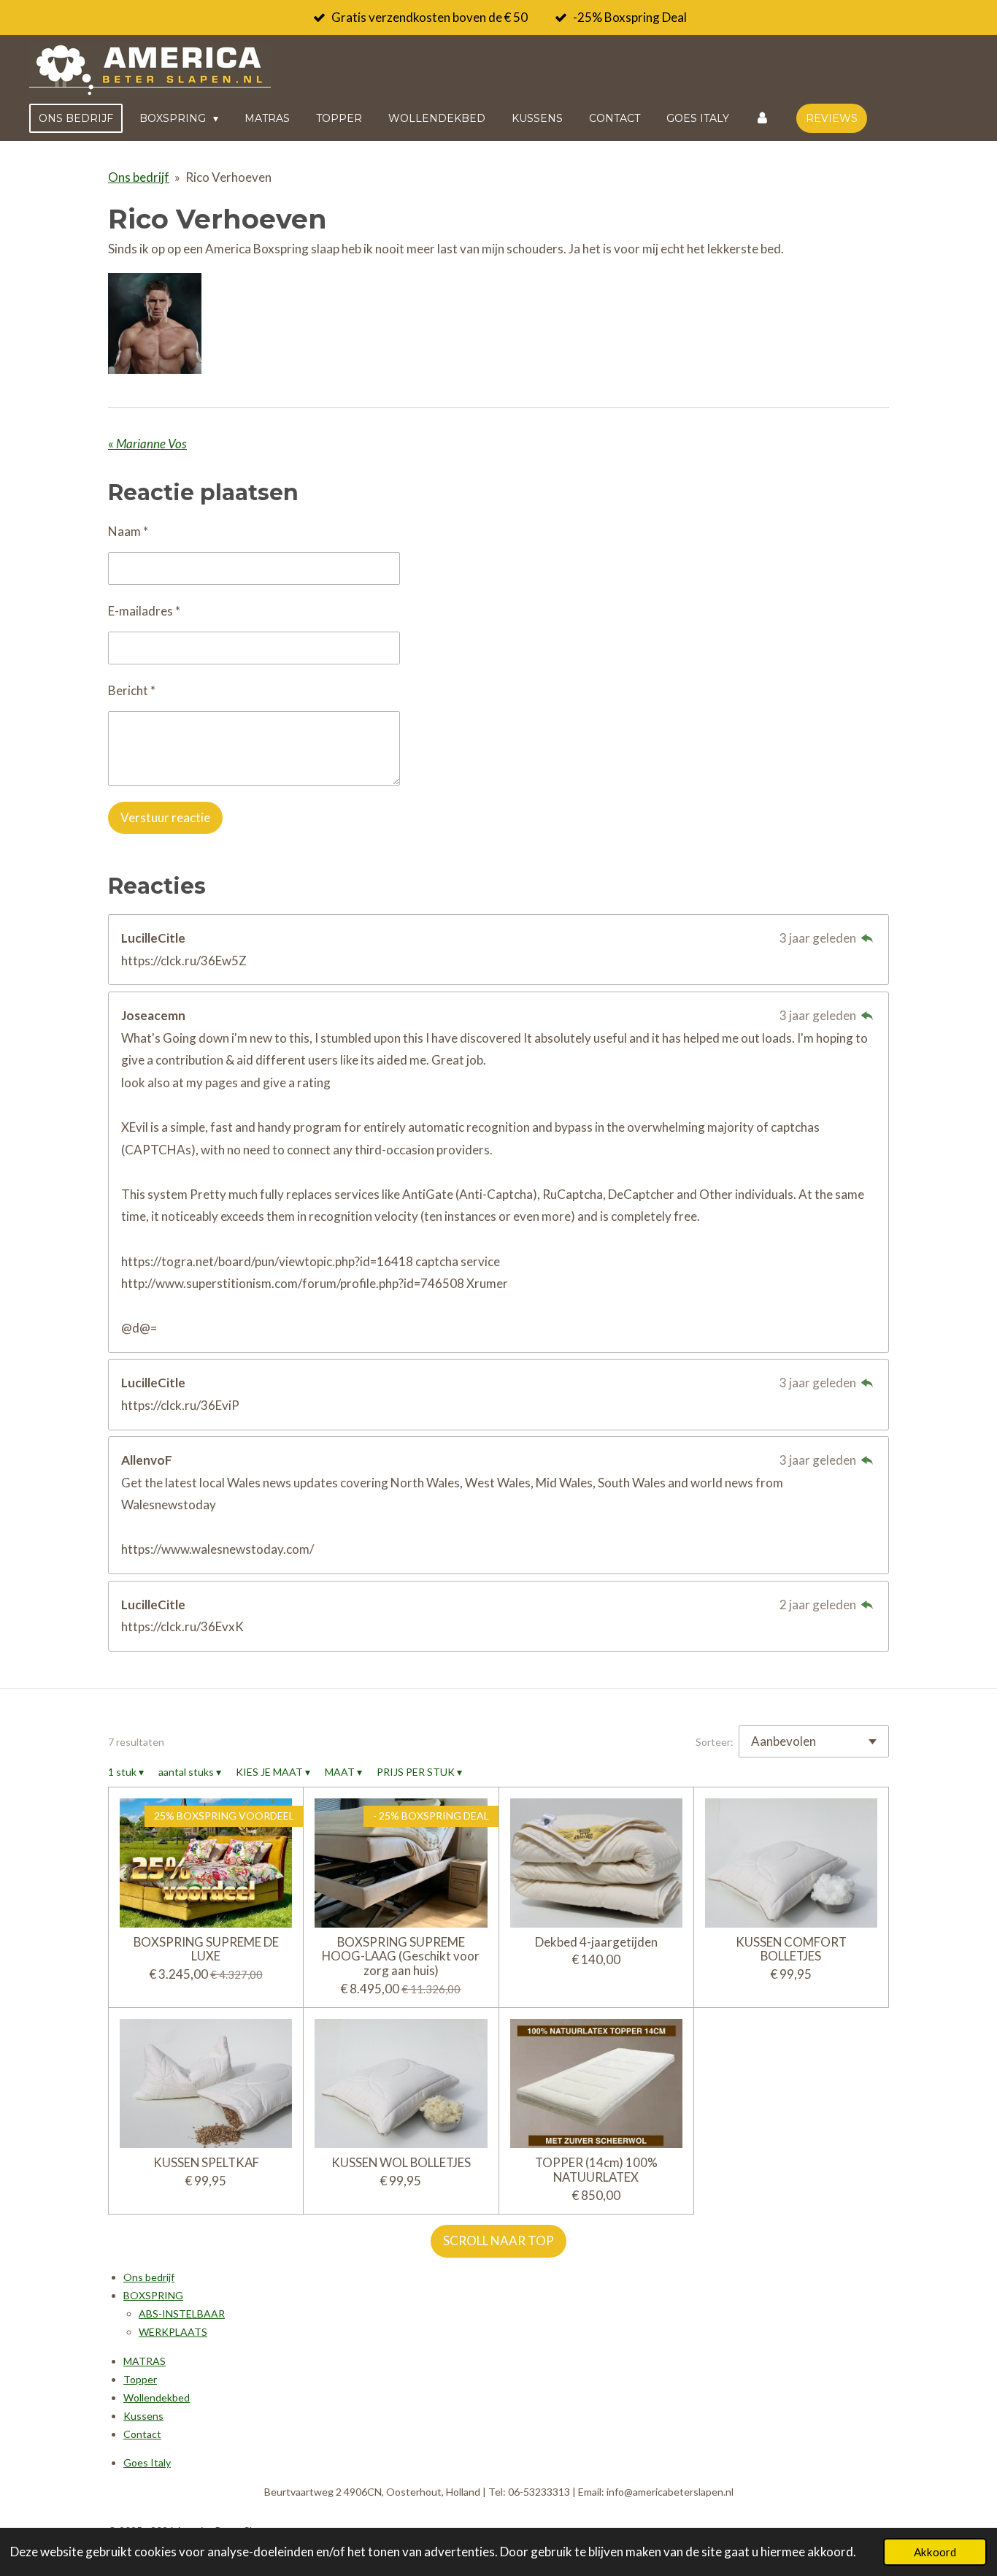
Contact (142, 2434)
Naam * (128, 531)
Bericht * (132, 690)
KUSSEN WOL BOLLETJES (401, 2163)
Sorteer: (715, 1742)
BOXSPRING (153, 2295)
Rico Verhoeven (228, 177)
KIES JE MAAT (273, 1772)
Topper (140, 2379)
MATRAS (145, 2361)
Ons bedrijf (139, 177)
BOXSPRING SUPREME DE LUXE (206, 1949)
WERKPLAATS (173, 2332)
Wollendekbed (157, 2397)
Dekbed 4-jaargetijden (596, 1942)
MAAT (343, 1772)
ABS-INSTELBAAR (182, 2314)
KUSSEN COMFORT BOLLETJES (791, 1949)
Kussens (143, 2416)
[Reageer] (867, 938)
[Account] (763, 118)
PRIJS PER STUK (419, 1772)
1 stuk (126, 1772)
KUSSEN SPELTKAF (206, 2163)
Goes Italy (147, 2462)
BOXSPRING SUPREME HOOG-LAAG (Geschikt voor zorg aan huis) (401, 1956)
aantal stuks (190, 1772)
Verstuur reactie (165, 817)
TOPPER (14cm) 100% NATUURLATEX (596, 2170)
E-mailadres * (144, 611)
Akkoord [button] (935, 2552)
